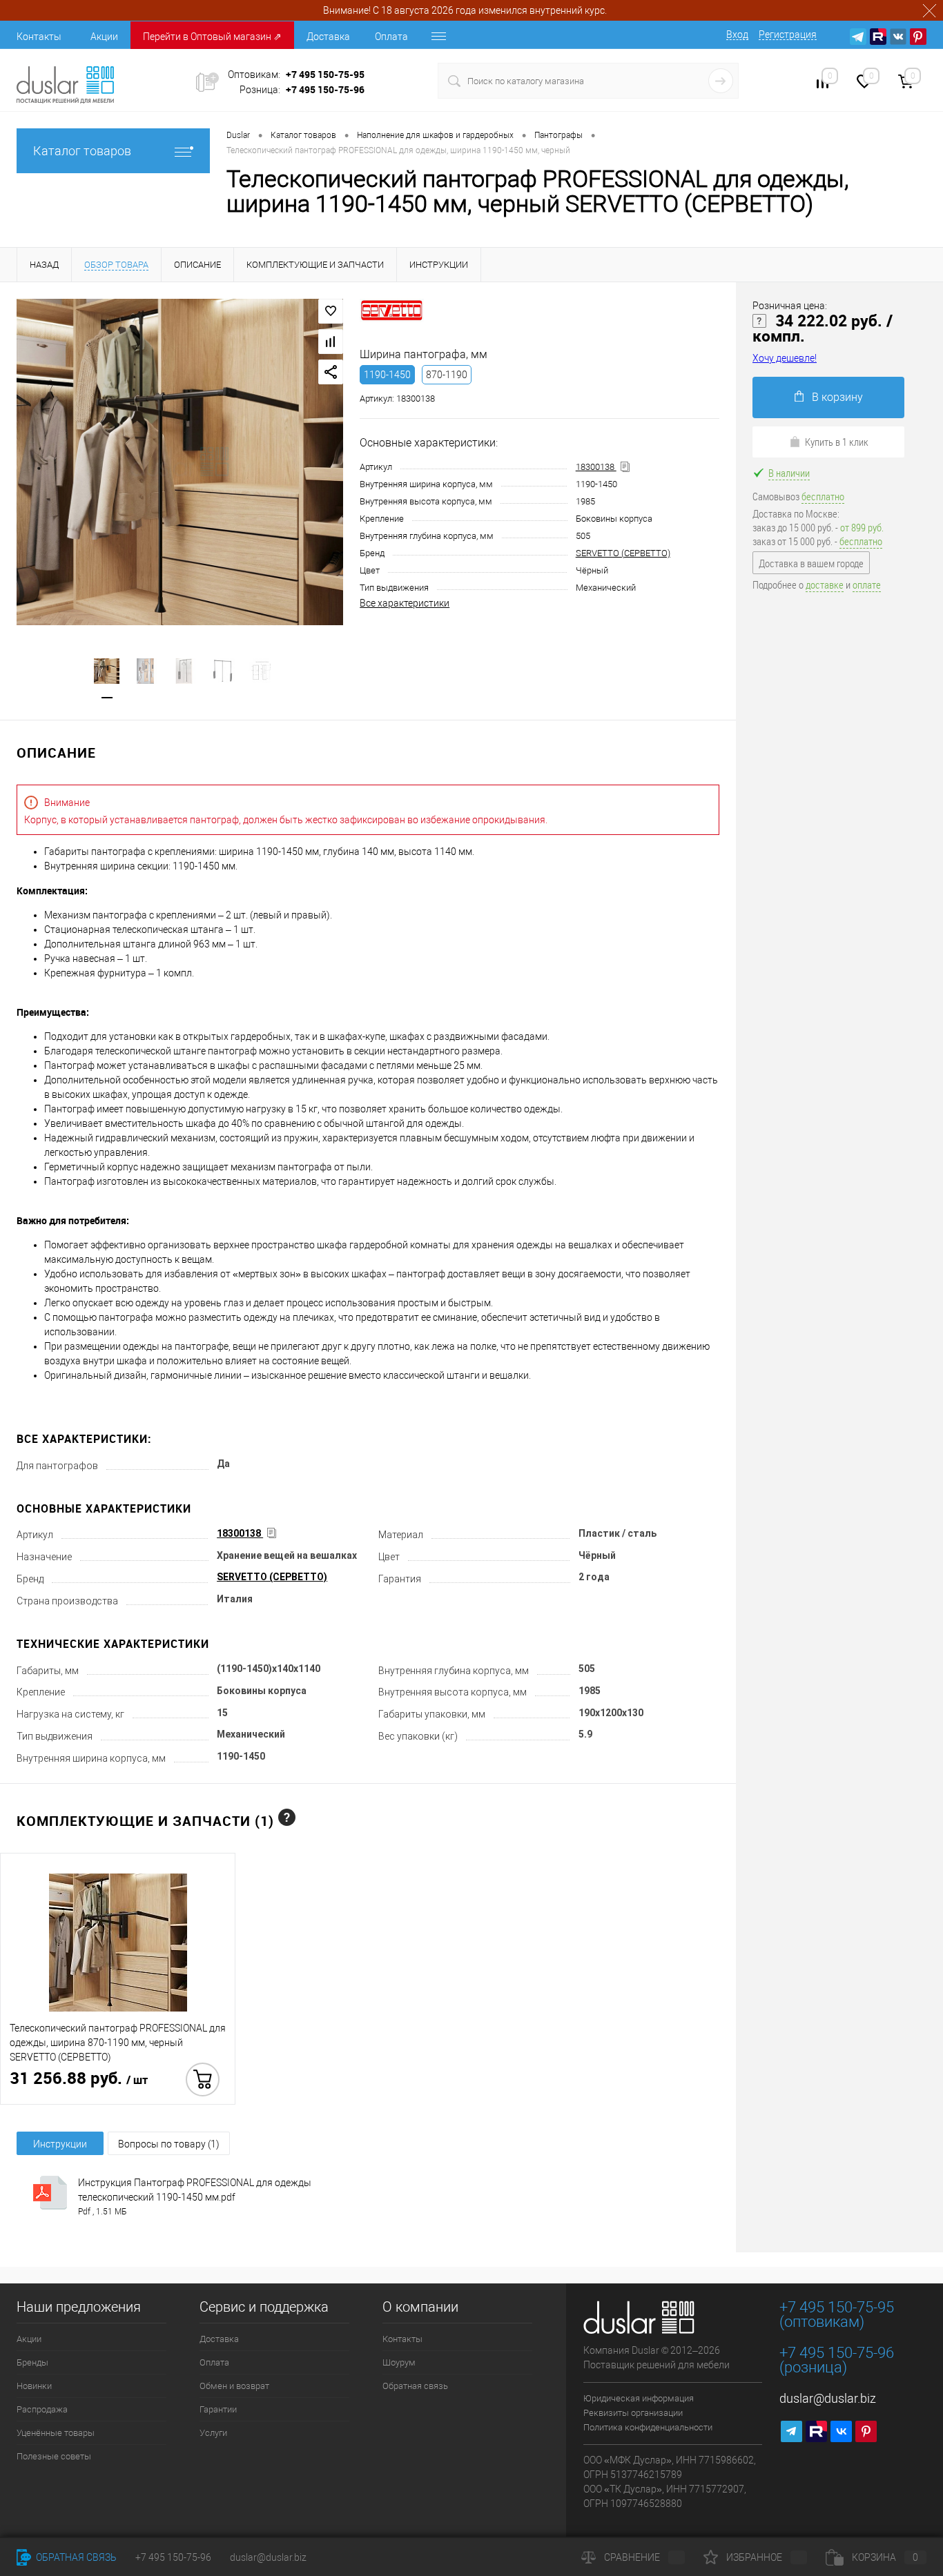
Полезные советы (54, 2456)
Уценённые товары (56, 2433)
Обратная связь (415, 2386)
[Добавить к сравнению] (331, 342)
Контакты (39, 37)
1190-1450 (387, 375)
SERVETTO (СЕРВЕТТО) (623, 553)
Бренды (32, 2362)
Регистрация (788, 35)
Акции (104, 37)
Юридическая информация (639, 2398)
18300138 (596, 467)
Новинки (34, 2386)
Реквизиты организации (633, 2413)
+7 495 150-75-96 (325, 89)
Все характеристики (405, 603)
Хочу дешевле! (785, 358)
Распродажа (42, 2409)
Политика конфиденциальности (648, 2427)
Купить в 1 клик (837, 442)
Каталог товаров (82, 151)
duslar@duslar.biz (828, 2398)
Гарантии (218, 2409)
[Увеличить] (180, 462)
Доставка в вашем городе (811, 563)
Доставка (328, 37)
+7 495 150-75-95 (325, 74)
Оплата (391, 37)
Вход (737, 35)
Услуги (213, 2433)
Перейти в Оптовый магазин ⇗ (212, 37)
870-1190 (447, 375)
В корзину (837, 397)
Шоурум (399, 2362)
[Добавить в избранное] (331, 311)
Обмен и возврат (234, 2386)
